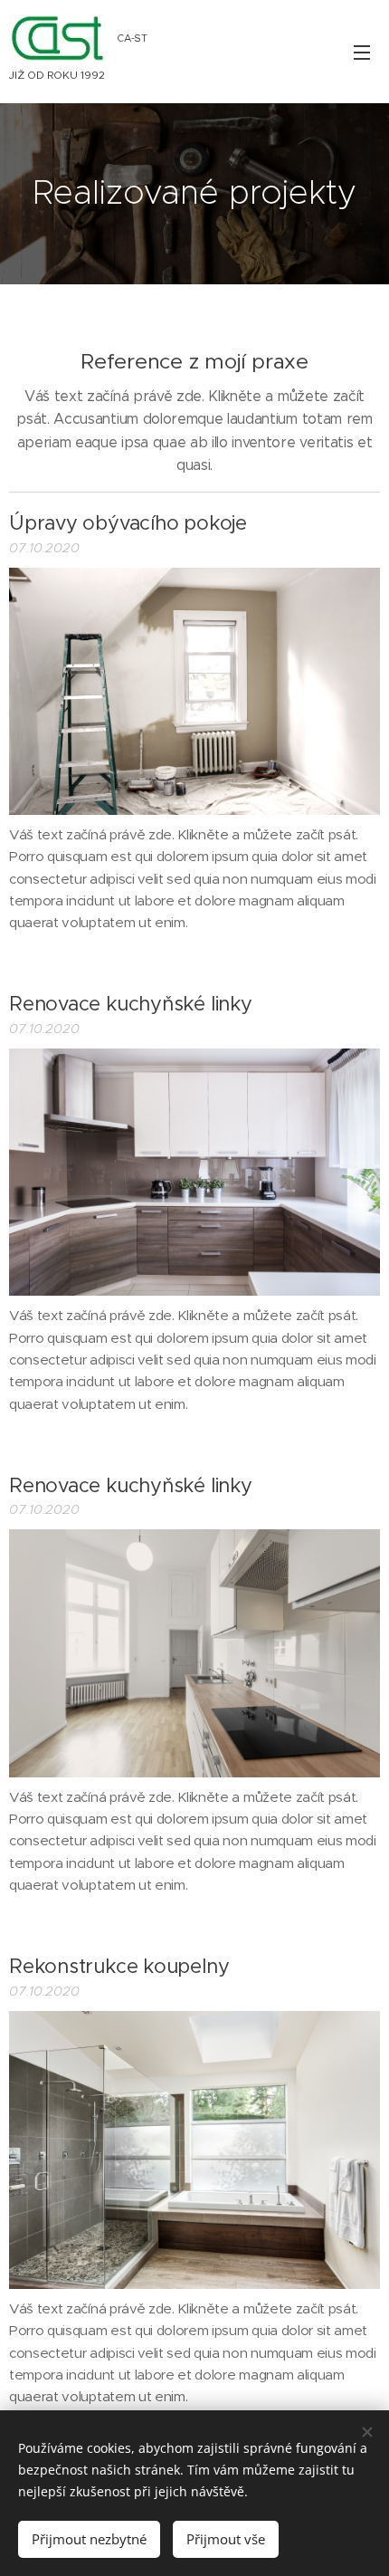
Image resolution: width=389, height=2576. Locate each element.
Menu (362, 52)
